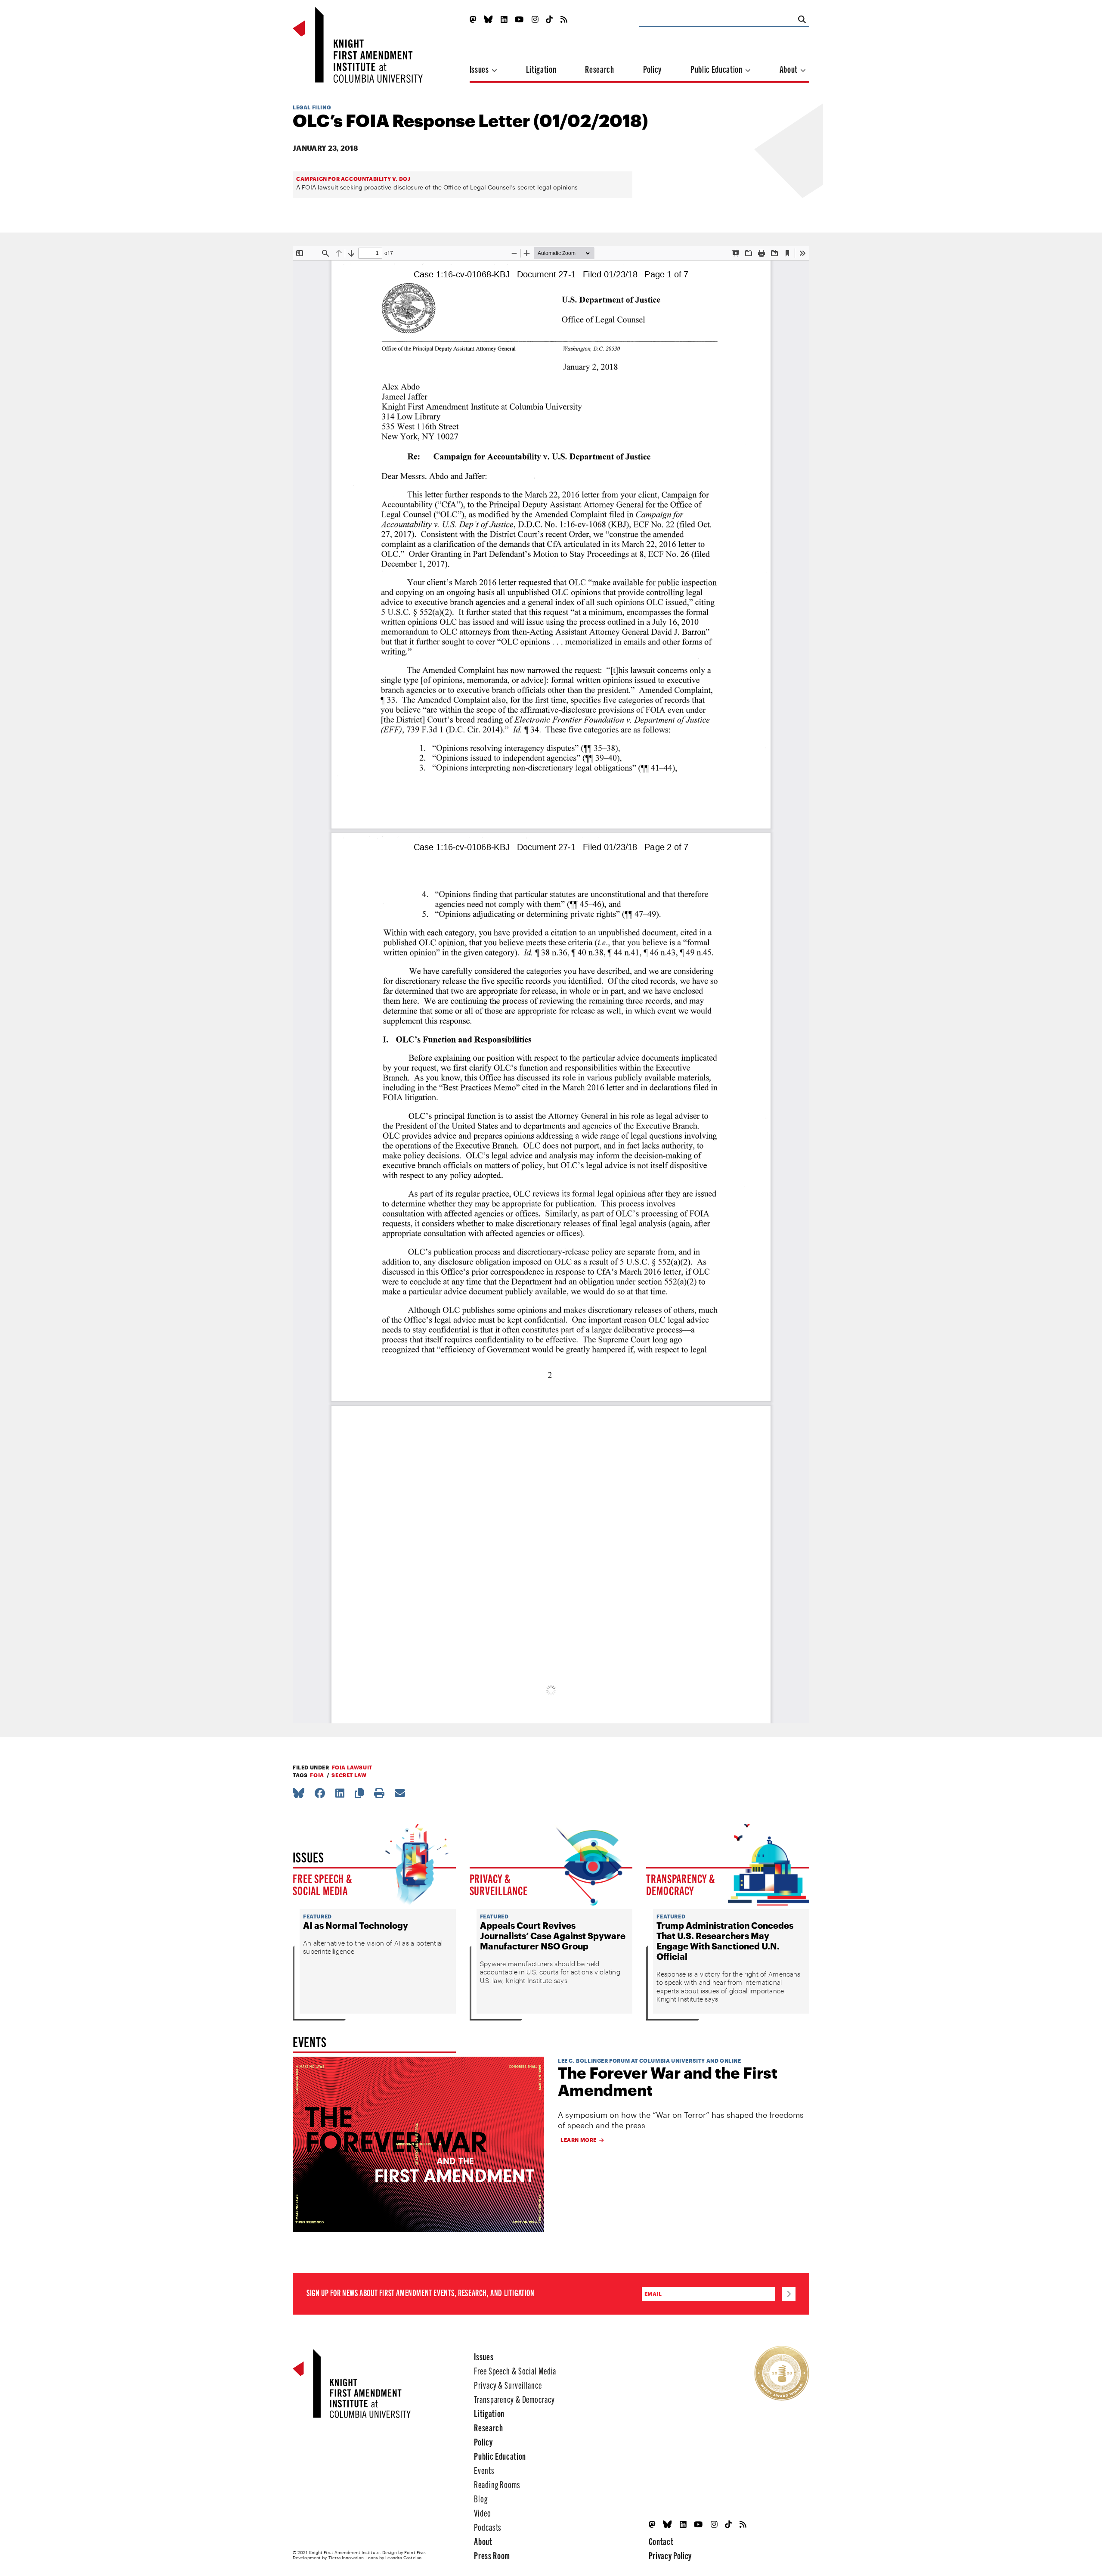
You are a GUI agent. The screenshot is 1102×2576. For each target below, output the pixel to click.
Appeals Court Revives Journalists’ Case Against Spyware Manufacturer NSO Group (553, 1936)
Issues (480, 69)
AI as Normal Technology (356, 1925)
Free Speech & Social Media (323, 1884)
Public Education (717, 69)
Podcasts (488, 2527)
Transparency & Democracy (681, 1884)
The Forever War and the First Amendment (668, 2081)
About (789, 69)
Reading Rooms (497, 2484)
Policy (652, 69)
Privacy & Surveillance (499, 1884)
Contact (661, 2541)
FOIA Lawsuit (352, 1767)
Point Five (415, 2552)
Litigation (541, 69)
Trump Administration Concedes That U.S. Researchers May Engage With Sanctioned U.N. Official (725, 1941)
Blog (481, 2498)
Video (482, 2512)
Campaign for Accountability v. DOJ (353, 179)
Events (484, 2470)
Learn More (579, 2140)
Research (599, 69)
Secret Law (349, 1775)
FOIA (317, 1775)
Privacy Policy (670, 2555)
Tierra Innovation (346, 2557)
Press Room (492, 2555)
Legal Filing (312, 107)
